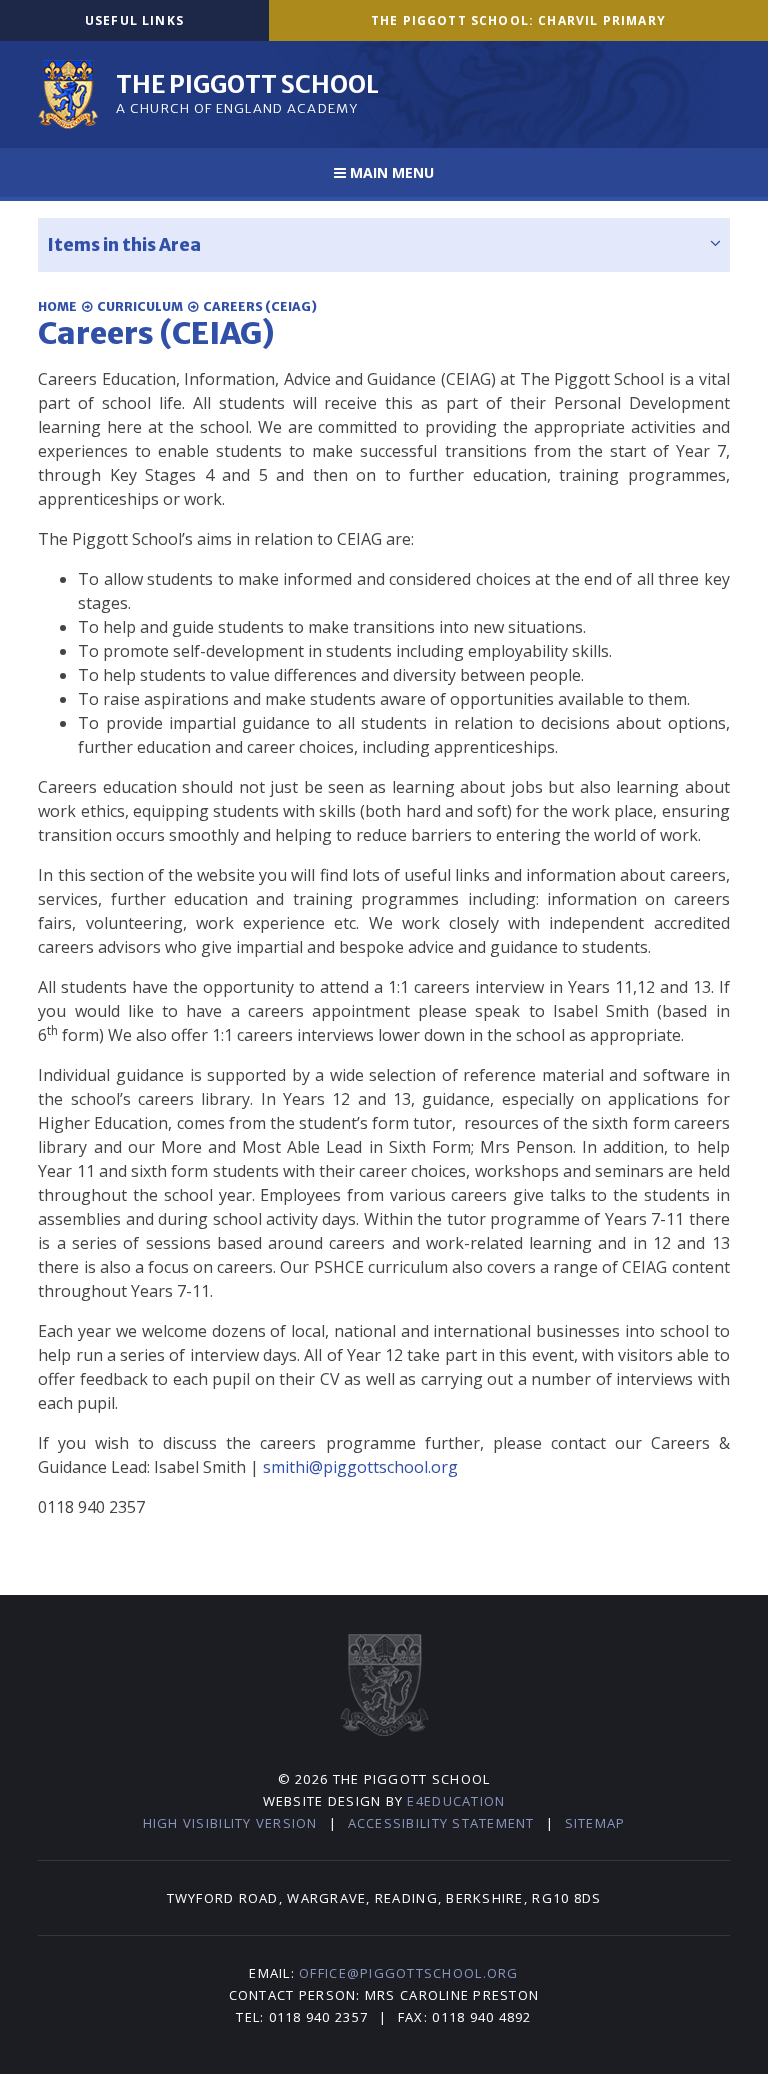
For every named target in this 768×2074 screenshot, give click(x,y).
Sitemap (595, 1823)
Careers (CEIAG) (260, 306)
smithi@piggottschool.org (360, 1467)
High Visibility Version (230, 1823)
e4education (456, 1801)
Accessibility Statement (441, 1823)
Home (57, 306)
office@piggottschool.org (408, 1973)
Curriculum (140, 306)
